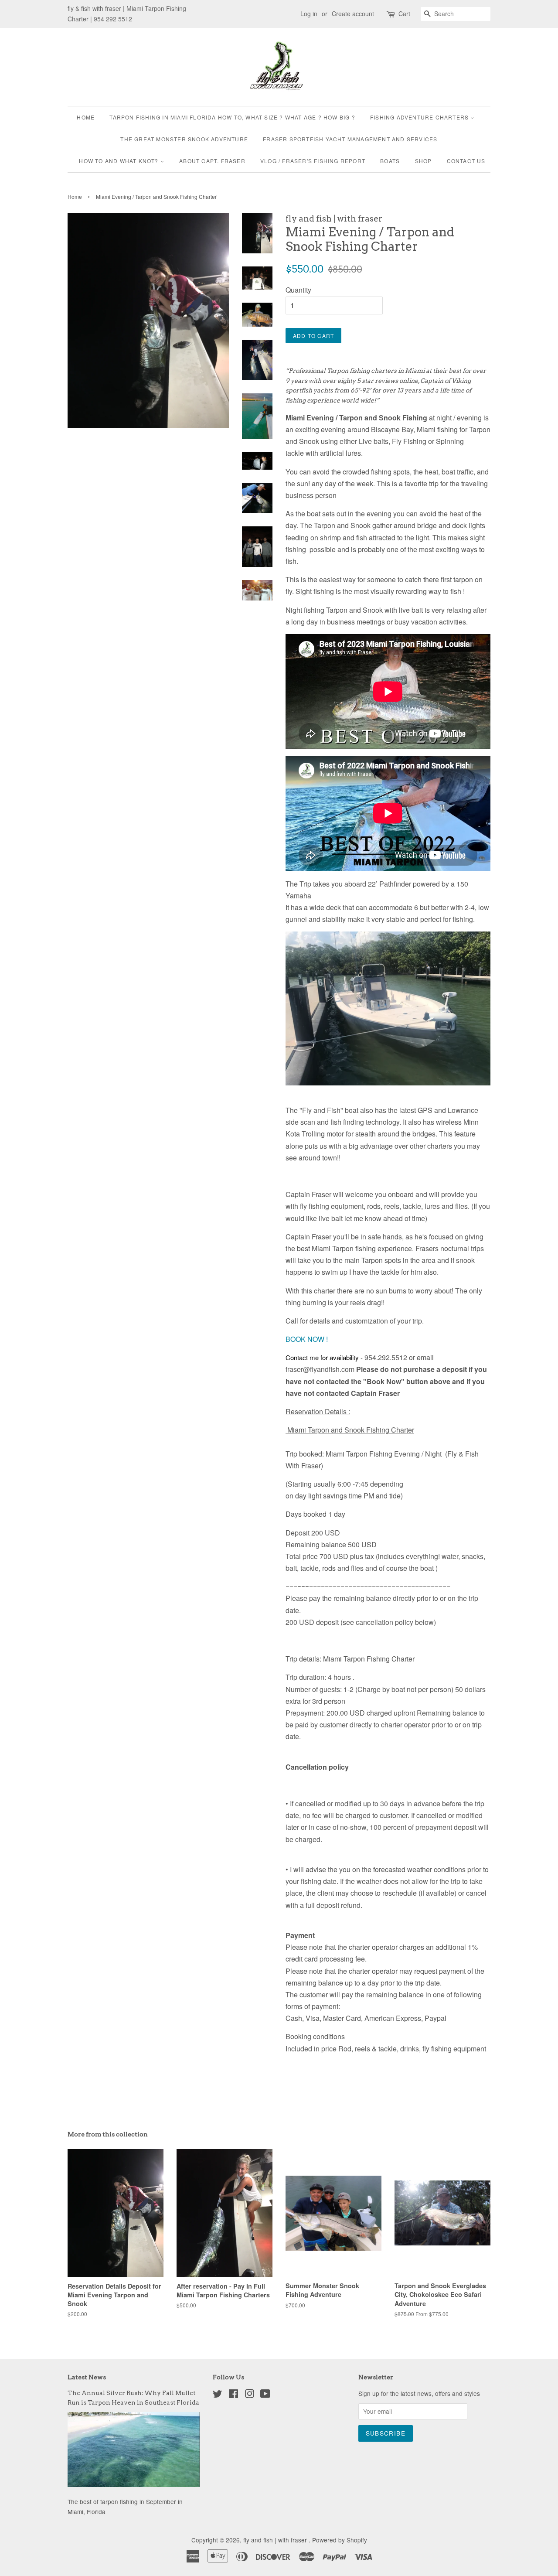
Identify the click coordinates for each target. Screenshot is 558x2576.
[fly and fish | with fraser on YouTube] (265, 2395)
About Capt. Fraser (212, 161)
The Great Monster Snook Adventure (184, 139)
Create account (353, 14)
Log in (309, 14)
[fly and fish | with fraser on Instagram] (249, 2395)
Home (86, 117)
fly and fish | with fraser (276, 2540)
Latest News (87, 2377)
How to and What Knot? (119, 161)
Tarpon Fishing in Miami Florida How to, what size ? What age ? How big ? (232, 117)
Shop (424, 161)
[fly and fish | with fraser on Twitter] (218, 2395)
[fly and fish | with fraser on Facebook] (233, 2395)
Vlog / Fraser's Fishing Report (313, 161)
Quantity (298, 290)
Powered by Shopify (340, 2540)
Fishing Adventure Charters (420, 117)
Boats (390, 161)
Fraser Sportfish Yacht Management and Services (350, 139)
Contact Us (466, 161)
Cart (404, 14)
